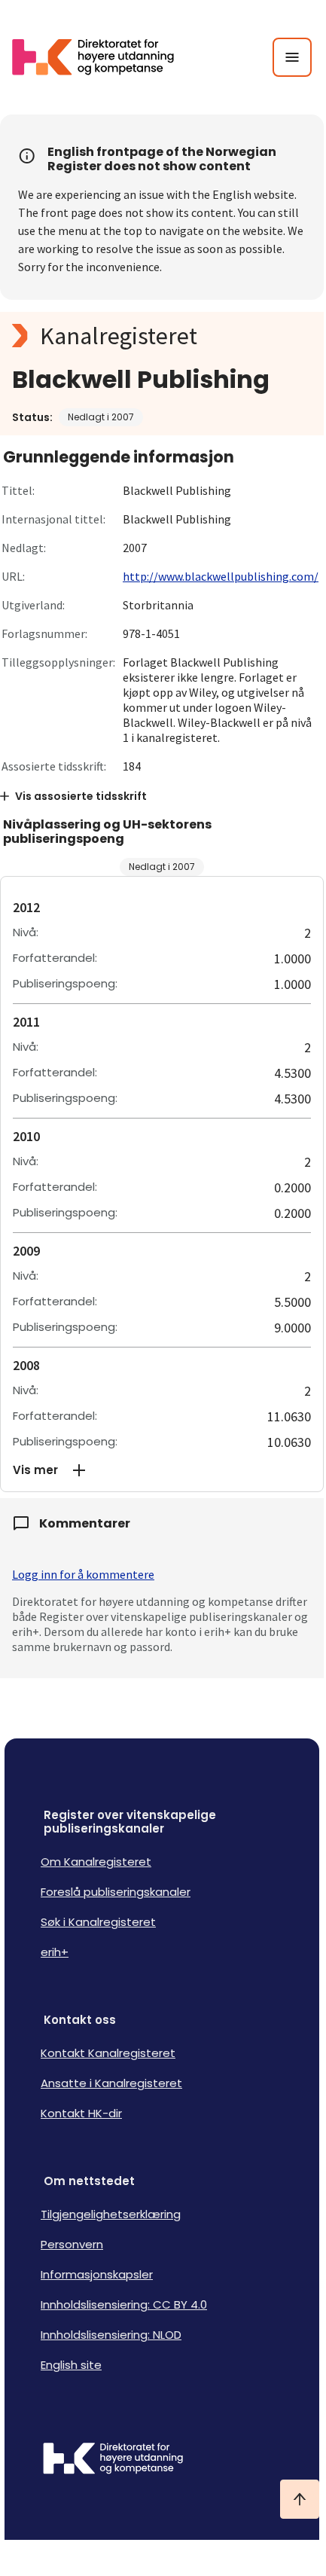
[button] (162, 1470)
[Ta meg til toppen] (300, 2499)
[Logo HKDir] (162, 2460)
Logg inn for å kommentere (83, 1574)
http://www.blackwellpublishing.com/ (221, 576)
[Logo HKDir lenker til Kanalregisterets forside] (102, 57)
